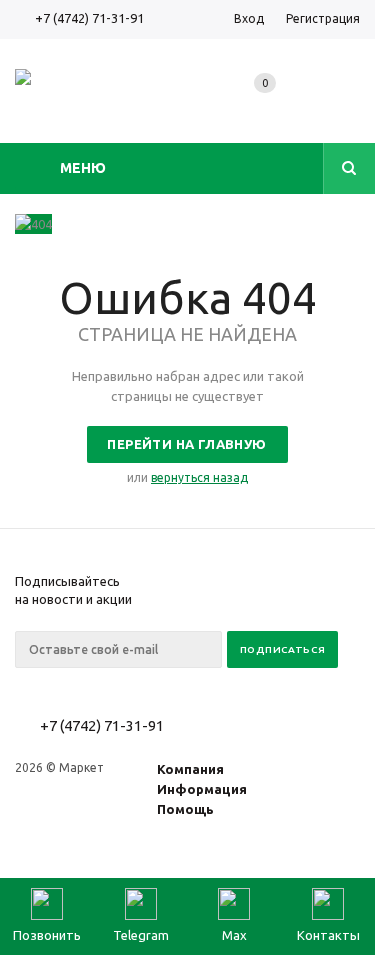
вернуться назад (199, 477)
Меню (83, 168)
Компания (190, 769)
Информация (202, 789)
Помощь (185, 809)
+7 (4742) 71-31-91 (89, 18)
